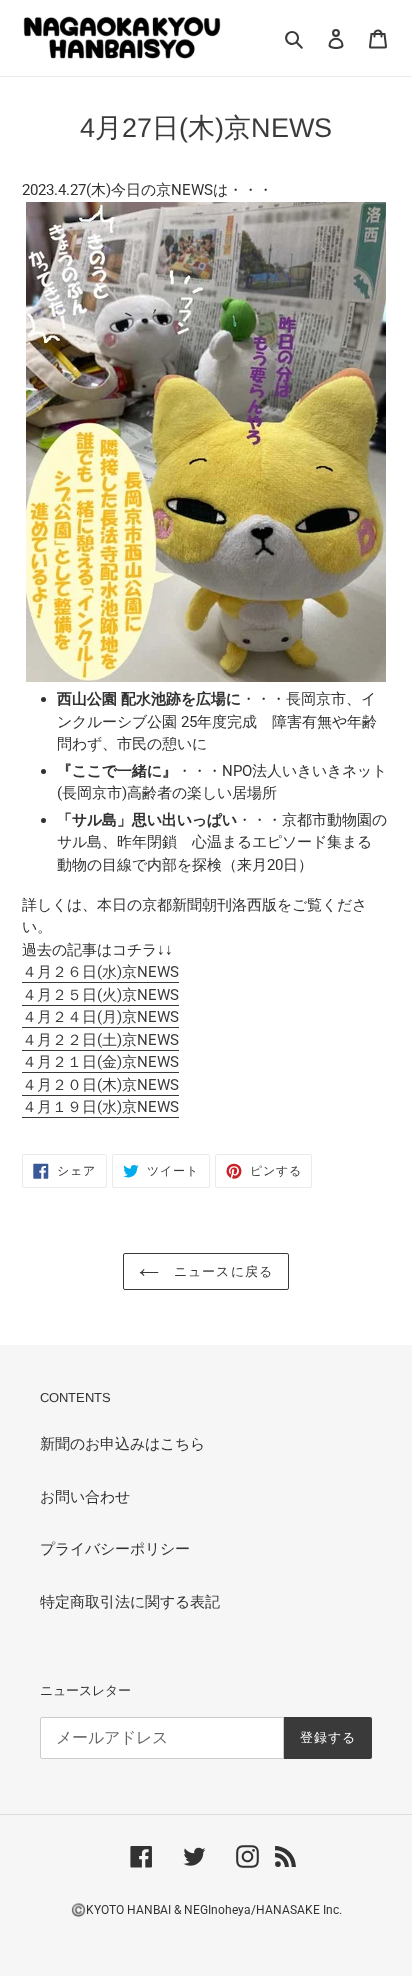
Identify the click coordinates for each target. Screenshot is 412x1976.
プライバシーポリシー (115, 1549)
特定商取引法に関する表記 (130, 1602)
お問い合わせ (85, 1497)
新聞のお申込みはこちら (122, 1444)
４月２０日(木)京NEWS (100, 1085)
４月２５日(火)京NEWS (100, 995)
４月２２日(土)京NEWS (100, 1040)
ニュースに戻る (220, 1271)
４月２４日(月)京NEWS (100, 1017)
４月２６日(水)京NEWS (100, 972)
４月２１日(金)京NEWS (100, 1062)
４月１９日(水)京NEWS (100, 1107)
